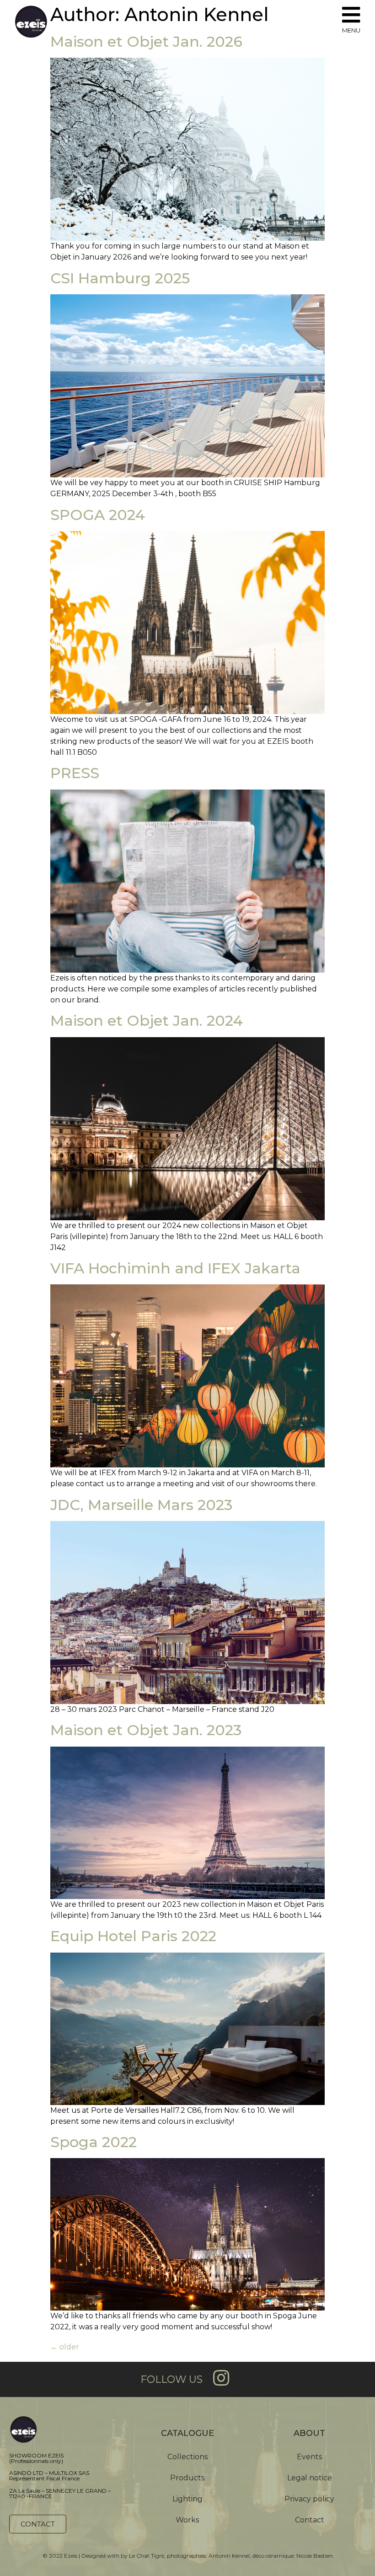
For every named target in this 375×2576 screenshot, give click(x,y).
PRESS (75, 773)
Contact (310, 2520)
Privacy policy (309, 2499)
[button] (38, 2524)
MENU (351, 30)
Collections (187, 2457)
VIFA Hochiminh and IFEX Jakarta (175, 1268)
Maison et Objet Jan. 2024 (147, 1020)
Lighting (187, 2499)
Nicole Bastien (315, 2556)
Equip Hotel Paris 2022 (133, 1936)
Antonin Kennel (229, 2556)
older (65, 2347)
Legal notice (310, 2478)
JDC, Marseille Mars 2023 (141, 1505)
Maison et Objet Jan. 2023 (146, 1730)
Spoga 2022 (94, 2142)
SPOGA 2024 (98, 515)
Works (187, 2520)
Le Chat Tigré (147, 2556)
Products (187, 2478)
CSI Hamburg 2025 (120, 278)
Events (309, 2457)
